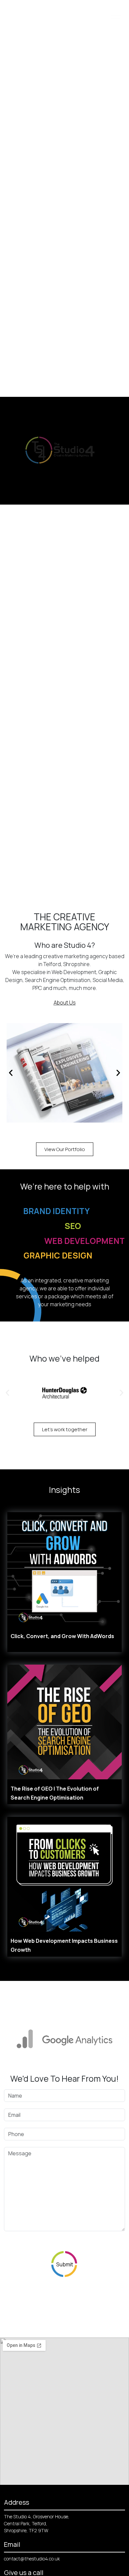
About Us (65, 1003)
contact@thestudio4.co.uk (32, 2559)
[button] (11, 1073)
